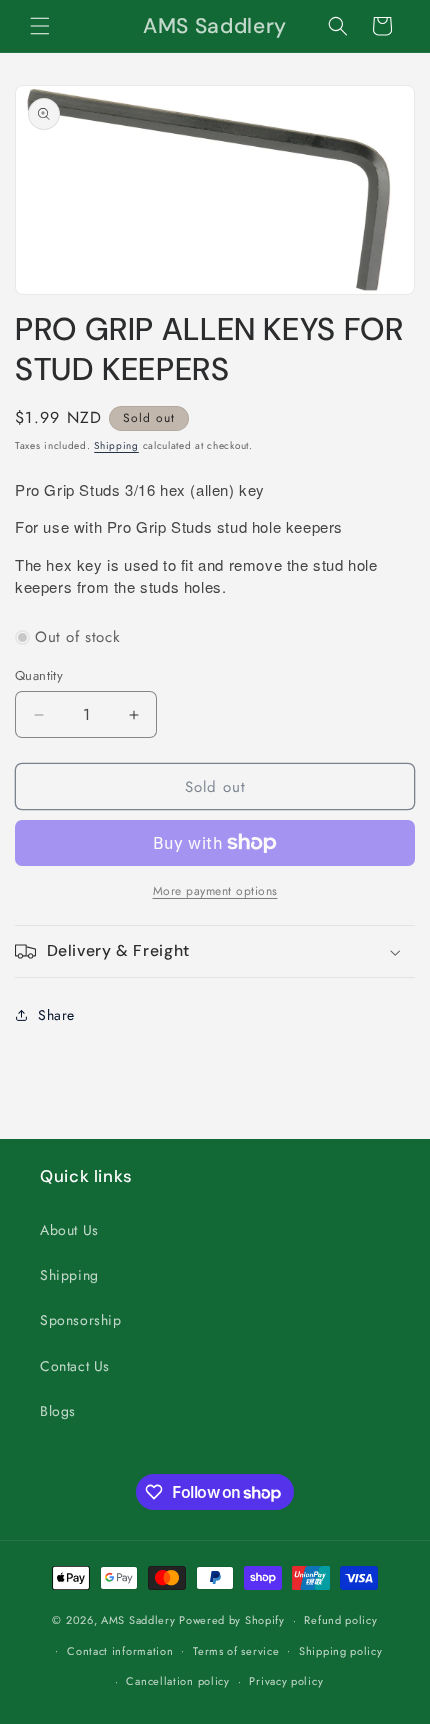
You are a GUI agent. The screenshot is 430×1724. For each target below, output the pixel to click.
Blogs (58, 1411)
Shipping (116, 445)
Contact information (120, 1651)
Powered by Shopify (232, 1620)
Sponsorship (81, 1320)
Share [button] (56, 1015)
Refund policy (340, 1620)
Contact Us (75, 1366)
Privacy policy (286, 1681)
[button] (40, 26)
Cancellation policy (177, 1681)
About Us (69, 1230)
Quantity (39, 675)
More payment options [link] (215, 891)
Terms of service (236, 1651)
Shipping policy (341, 1651)
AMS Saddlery (138, 1620)
